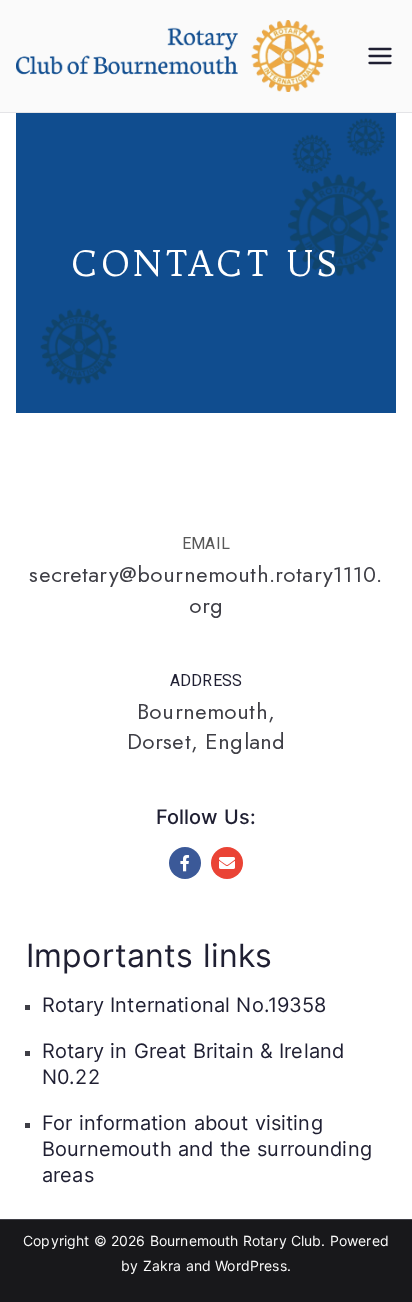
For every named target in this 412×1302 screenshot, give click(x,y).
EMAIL (206, 543)
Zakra (162, 1265)
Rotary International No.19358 (184, 1005)
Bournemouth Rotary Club (236, 1240)
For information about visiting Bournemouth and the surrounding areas (207, 1149)
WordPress (250, 1265)
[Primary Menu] (380, 56)
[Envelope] (227, 863)
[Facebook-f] (185, 863)
